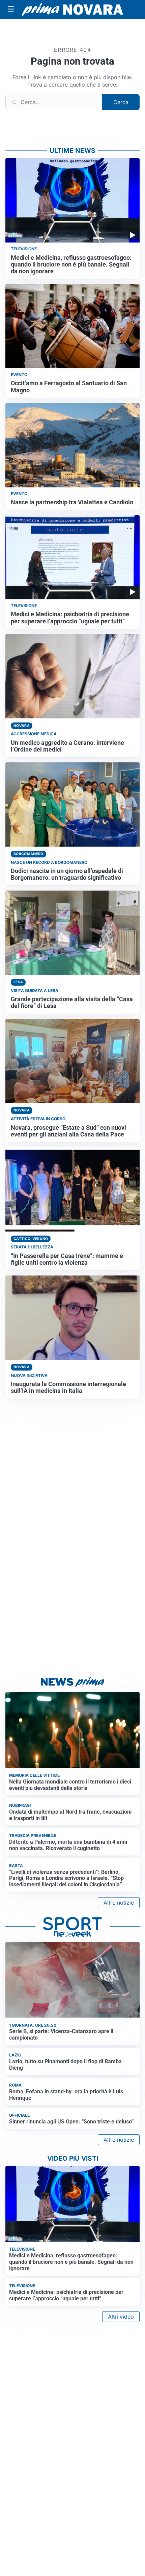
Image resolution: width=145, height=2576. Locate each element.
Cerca (121, 102)
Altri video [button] (121, 2317)
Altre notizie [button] (119, 1903)
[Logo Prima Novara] (72, 10)
